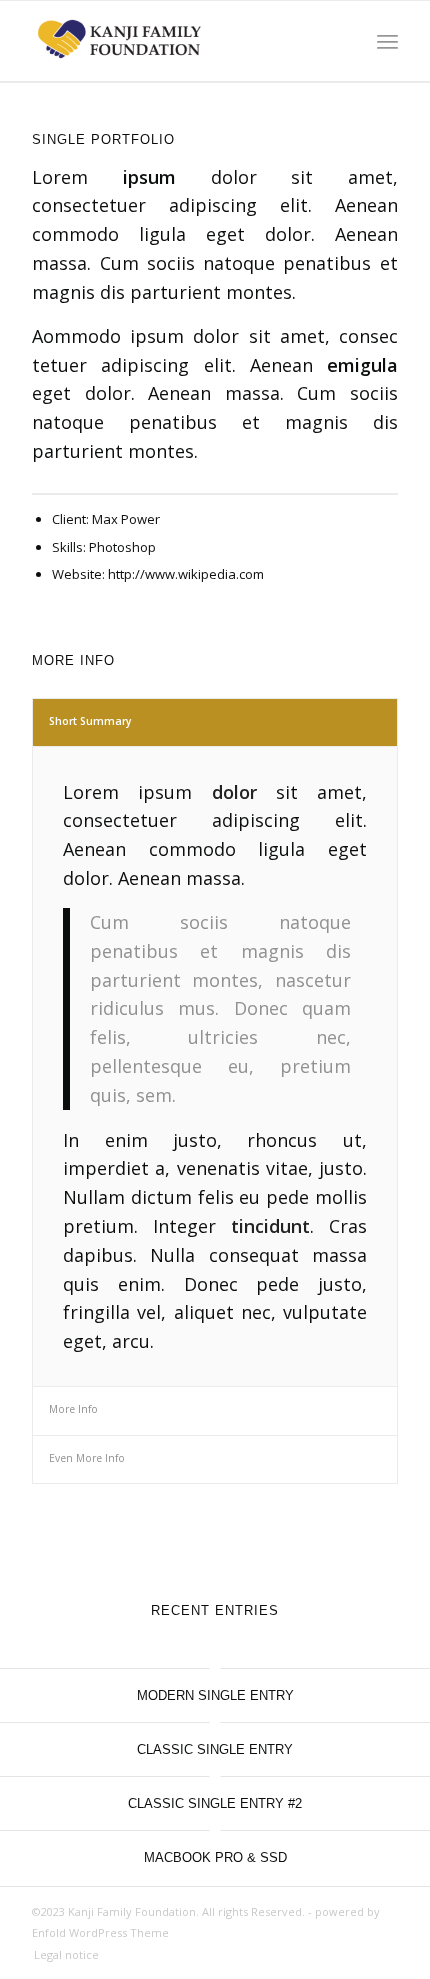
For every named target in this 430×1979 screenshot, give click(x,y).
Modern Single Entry (215, 1695)
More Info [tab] (73, 1409)
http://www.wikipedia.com (186, 574)
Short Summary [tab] (90, 721)
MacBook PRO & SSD (215, 1857)
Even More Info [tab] (87, 1458)
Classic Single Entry (215, 1749)
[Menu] (387, 41)
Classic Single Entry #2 (215, 1803)
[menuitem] (61, 1955)
